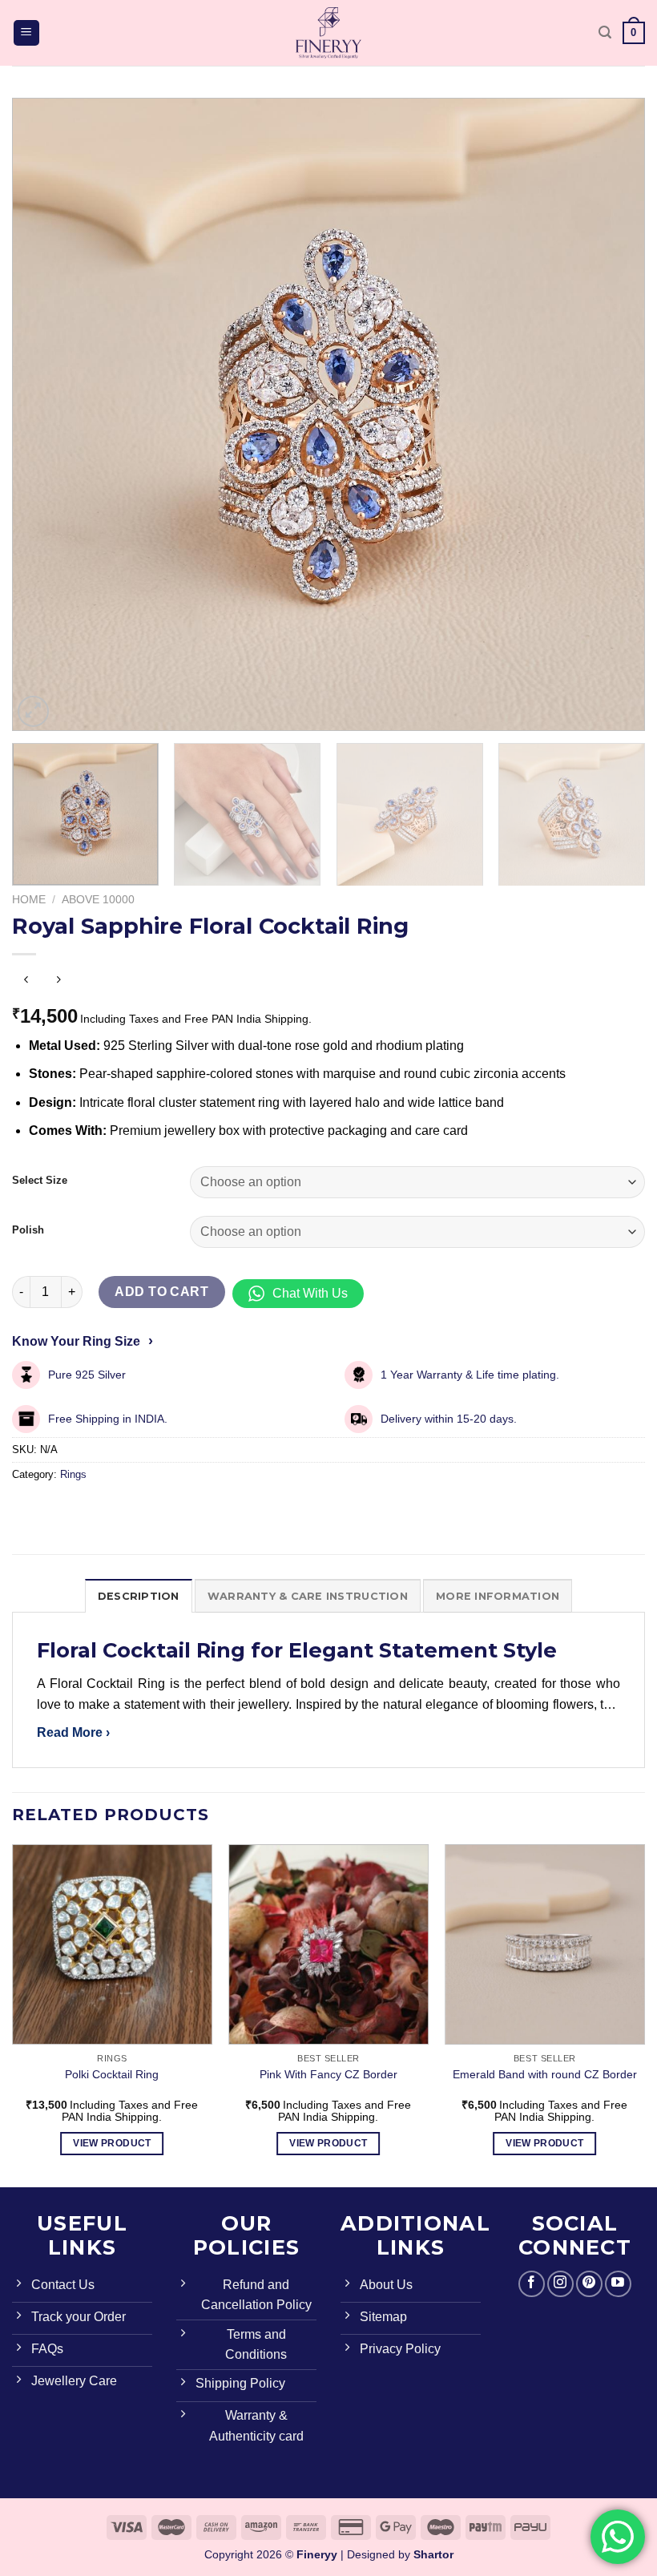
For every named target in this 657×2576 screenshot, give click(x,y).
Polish (28, 1230)
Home (29, 900)
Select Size (40, 1181)
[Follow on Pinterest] (589, 2284)
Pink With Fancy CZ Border (328, 2074)
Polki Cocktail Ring (112, 2074)
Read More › (73, 1732)
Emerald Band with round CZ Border (545, 2074)
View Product (112, 2143)
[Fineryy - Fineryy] (328, 33)
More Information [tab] (498, 1596)
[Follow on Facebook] (532, 2284)
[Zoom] (33, 711)
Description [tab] (139, 1596)
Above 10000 (98, 900)
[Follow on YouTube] (618, 2284)
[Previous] (45, 414)
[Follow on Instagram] (560, 2284)
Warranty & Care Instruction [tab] (308, 1596)
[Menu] (27, 33)
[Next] (612, 414)
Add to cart (161, 1292)
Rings (73, 1474)
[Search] (605, 32)
